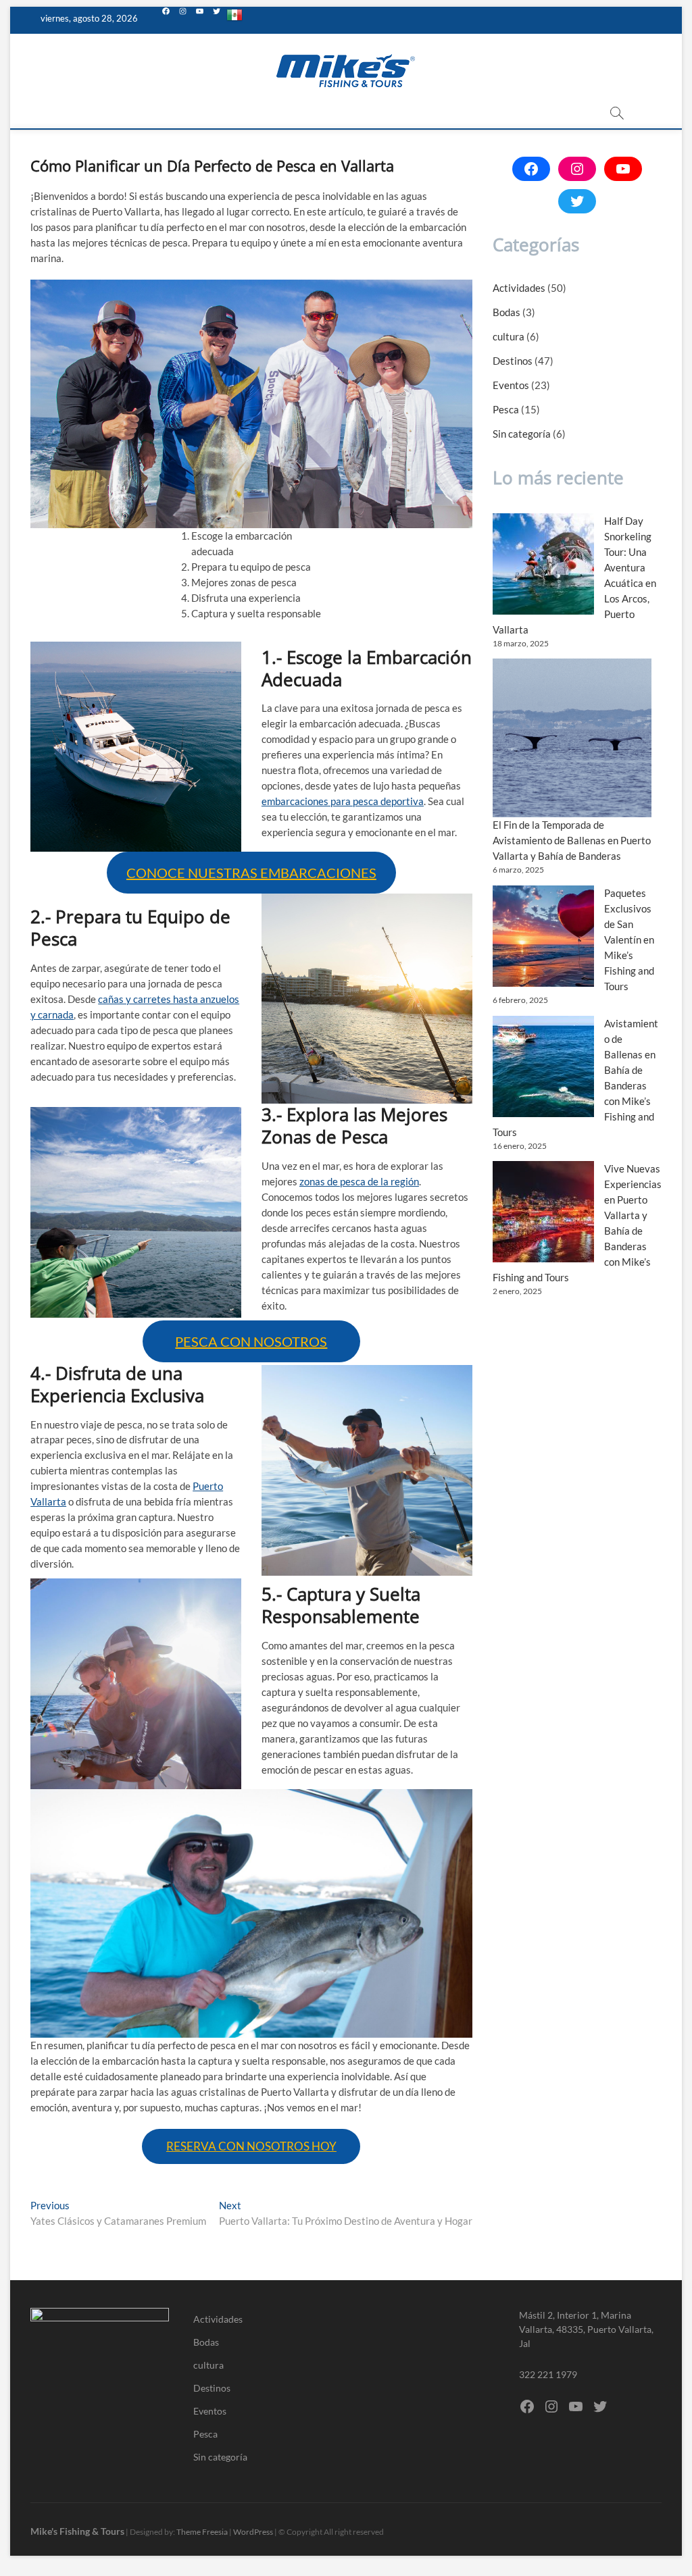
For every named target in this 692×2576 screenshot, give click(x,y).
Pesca (506, 409)
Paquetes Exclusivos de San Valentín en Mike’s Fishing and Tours (629, 939)
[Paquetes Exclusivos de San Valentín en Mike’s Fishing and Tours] (543, 936)
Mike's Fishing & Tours (77, 2531)
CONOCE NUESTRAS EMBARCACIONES (251, 873)
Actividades (519, 288)
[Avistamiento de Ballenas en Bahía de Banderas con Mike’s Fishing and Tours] (543, 1066)
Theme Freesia (202, 2532)
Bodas (506, 312)
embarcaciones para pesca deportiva (343, 801)
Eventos (511, 385)
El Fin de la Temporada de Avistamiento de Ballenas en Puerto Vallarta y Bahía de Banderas (572, 840)
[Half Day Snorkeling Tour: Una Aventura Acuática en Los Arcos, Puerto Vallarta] (543, 564)
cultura (509, 336)
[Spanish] (234, 20)
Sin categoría (522, 434)
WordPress (253, 2532)
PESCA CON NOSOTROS (251, 1341)
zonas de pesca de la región (359, 1181)
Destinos (513, 361)
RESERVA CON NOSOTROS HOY (251, 2146)
